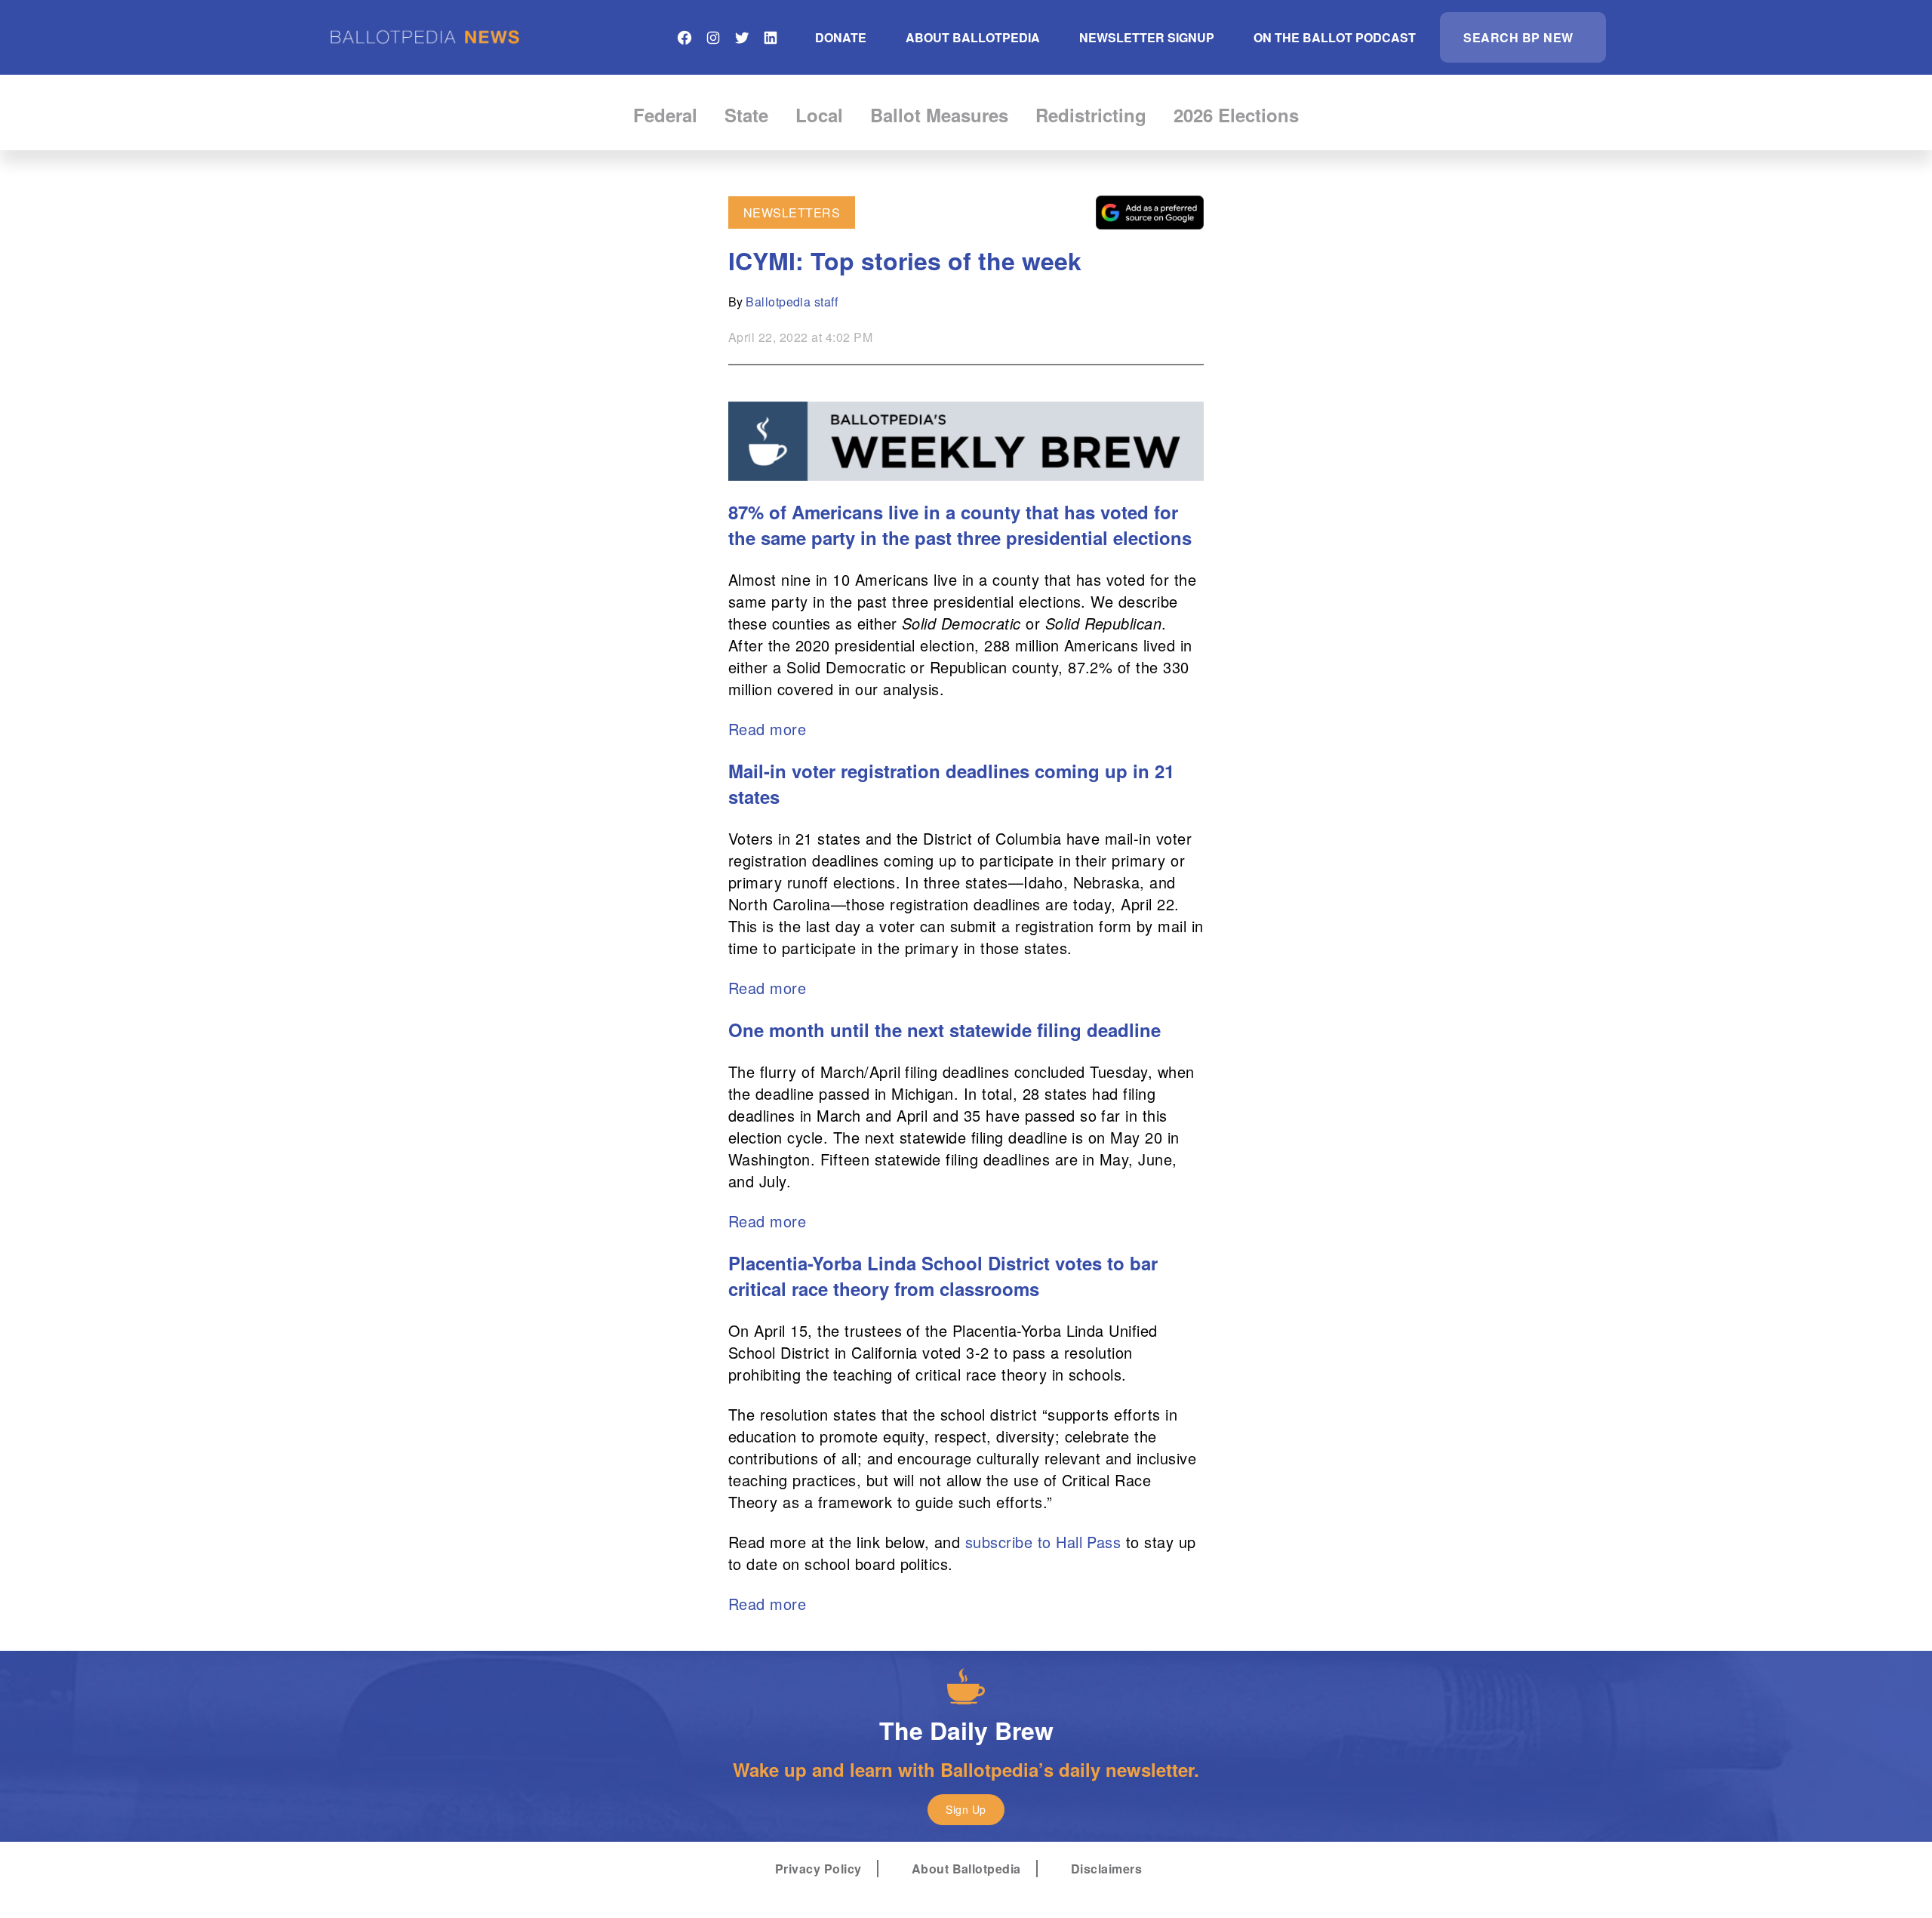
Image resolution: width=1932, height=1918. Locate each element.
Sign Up (966, 1809)
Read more (767, 729)
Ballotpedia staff (792, 302)
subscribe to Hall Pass (1043, 1542)
